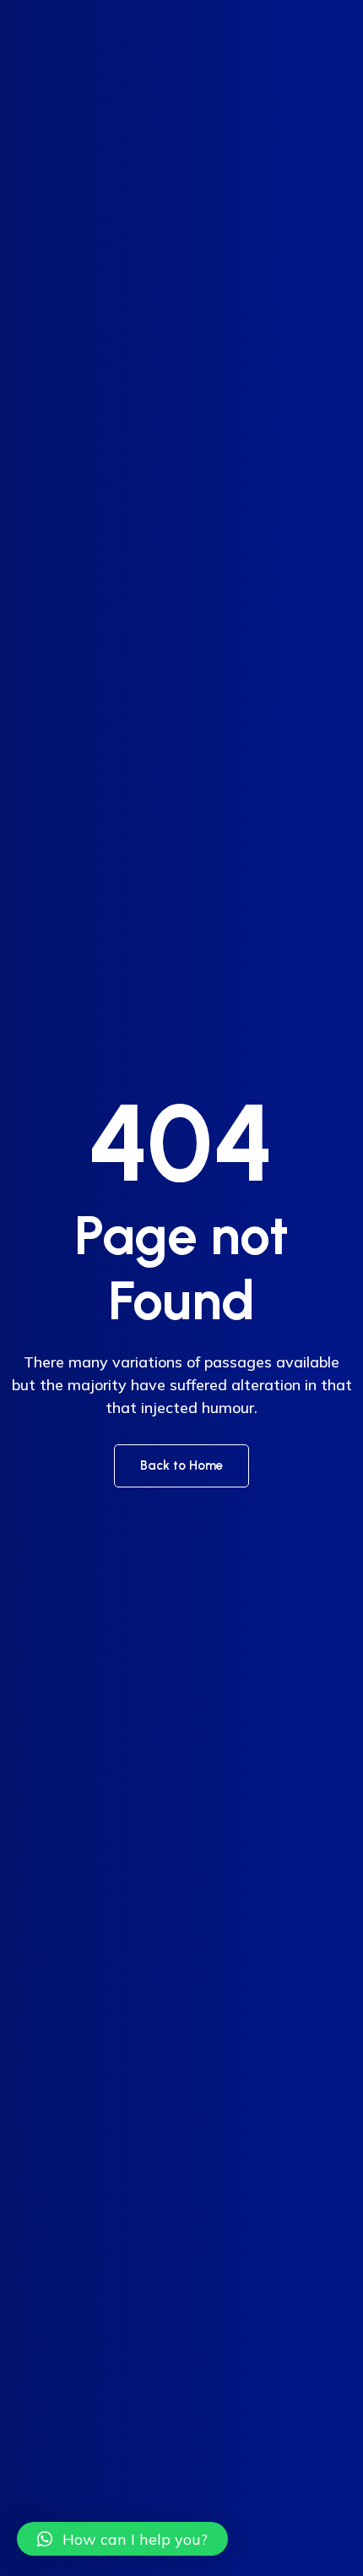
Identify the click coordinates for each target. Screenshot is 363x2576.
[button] (122, 2539)
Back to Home (181, 1465)
